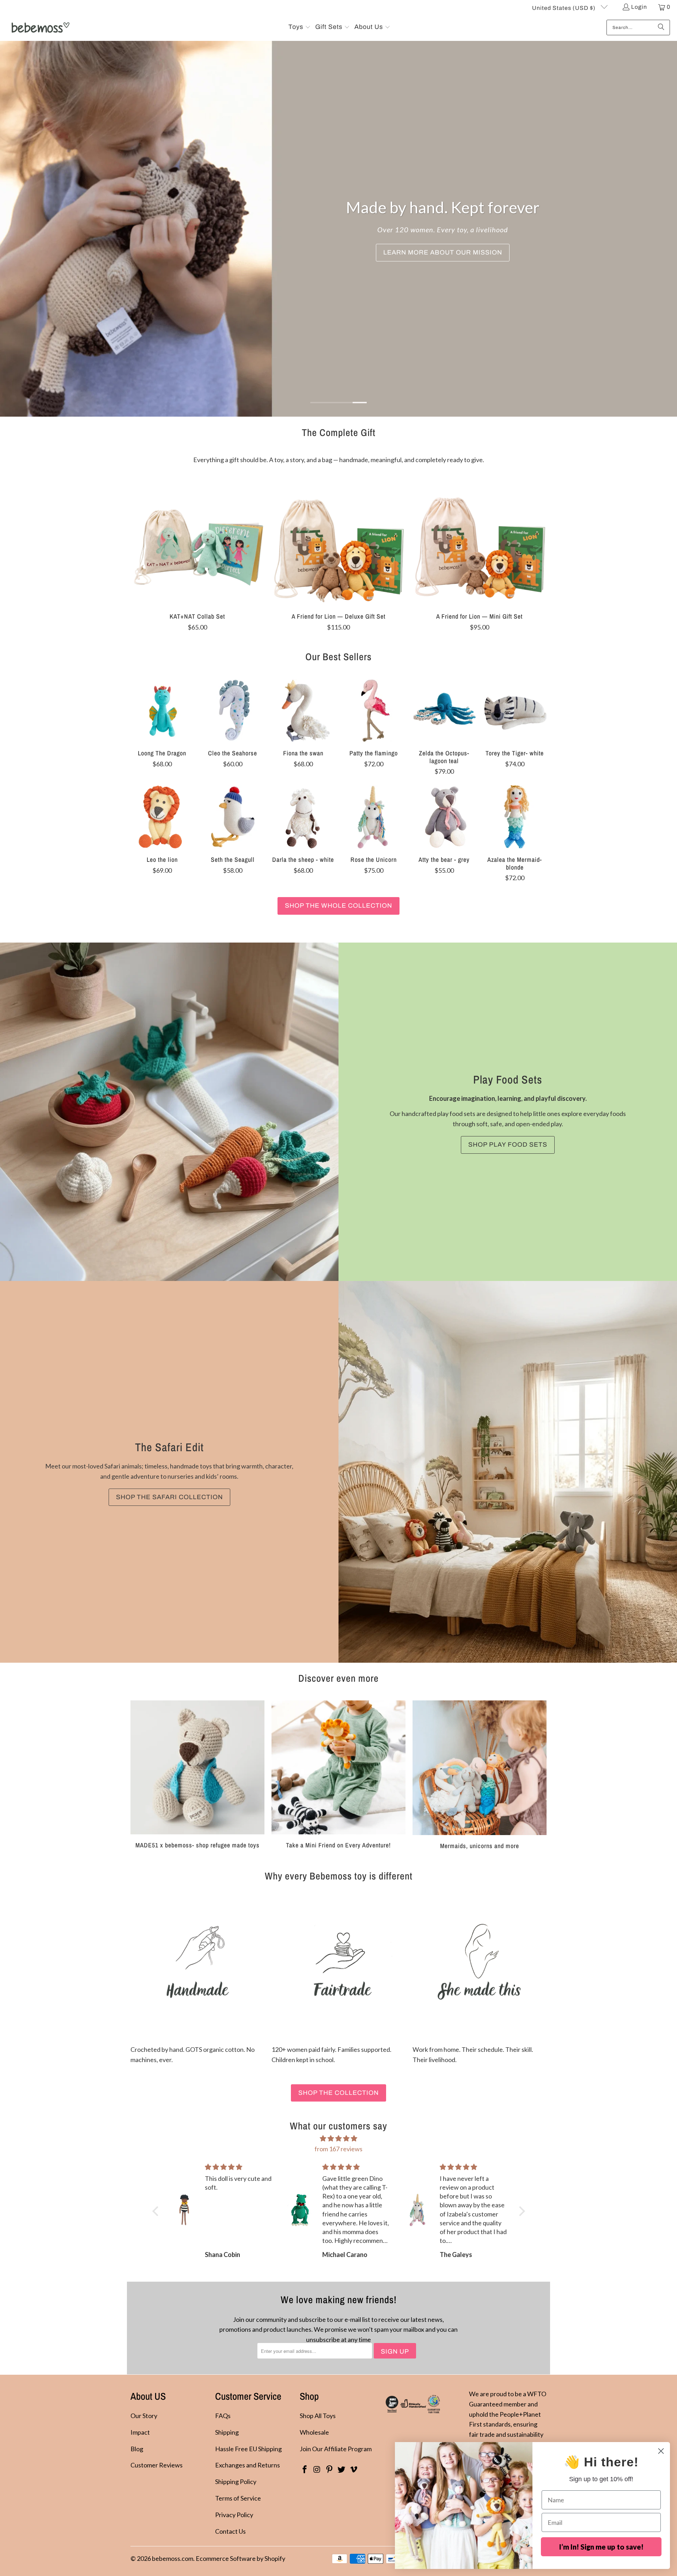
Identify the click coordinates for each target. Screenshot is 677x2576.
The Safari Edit (169, 1447)
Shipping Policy (236, 2482)
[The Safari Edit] (508, 1472)
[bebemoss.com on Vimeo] (354, 2470)
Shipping (227, 2432)
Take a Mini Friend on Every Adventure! (338, 1775)
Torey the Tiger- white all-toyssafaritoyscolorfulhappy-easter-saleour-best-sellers (515, 711)
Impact (140, 2432)
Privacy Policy (234, 2515)
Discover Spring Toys (453, 252)
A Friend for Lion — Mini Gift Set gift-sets (480, 539)
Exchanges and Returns (248, 2465)
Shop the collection (338, 2093)
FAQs (223, 2416)
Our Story (144, 2416)
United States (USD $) (565, 8)
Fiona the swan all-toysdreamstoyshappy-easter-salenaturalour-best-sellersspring (303, 711)
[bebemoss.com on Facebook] (305, 2470)
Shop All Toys (318, 2416)
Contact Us (230, 2531)
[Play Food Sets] (169, 1112)
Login (639, 7)
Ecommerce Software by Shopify (240, 2558)
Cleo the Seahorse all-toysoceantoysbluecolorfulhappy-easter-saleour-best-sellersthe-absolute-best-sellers (233, 711)
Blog (137, 2449)
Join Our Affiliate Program (336, 2449)
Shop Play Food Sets (508, 1145)
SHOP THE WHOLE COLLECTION (338, 906)
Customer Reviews (157, 2465)
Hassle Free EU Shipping (248, 2449)
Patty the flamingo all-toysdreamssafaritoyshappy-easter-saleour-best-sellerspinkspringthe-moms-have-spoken (374, 711)
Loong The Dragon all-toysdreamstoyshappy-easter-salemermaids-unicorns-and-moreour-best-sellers (162, 711)
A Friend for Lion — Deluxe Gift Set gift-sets (338, 539)
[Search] (661, 27)
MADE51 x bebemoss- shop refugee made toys (197, 1775)
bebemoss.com (173, 2558)
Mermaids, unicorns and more (480, 1775)
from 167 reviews (338, 2149)
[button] (300, 27)
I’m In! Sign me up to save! (601, 2547)
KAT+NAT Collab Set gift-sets (197, 539)
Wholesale (314, 2432)
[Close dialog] (661, 2451)
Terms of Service (238, 2498)
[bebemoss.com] (40, 27)
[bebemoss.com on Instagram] (317, 2470)
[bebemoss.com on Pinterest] (329, 2470)
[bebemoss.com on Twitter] (342, 2470)
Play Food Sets (508, 1080)
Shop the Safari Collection (169, 1497)
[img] (339, 2139)
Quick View (197, 556)
